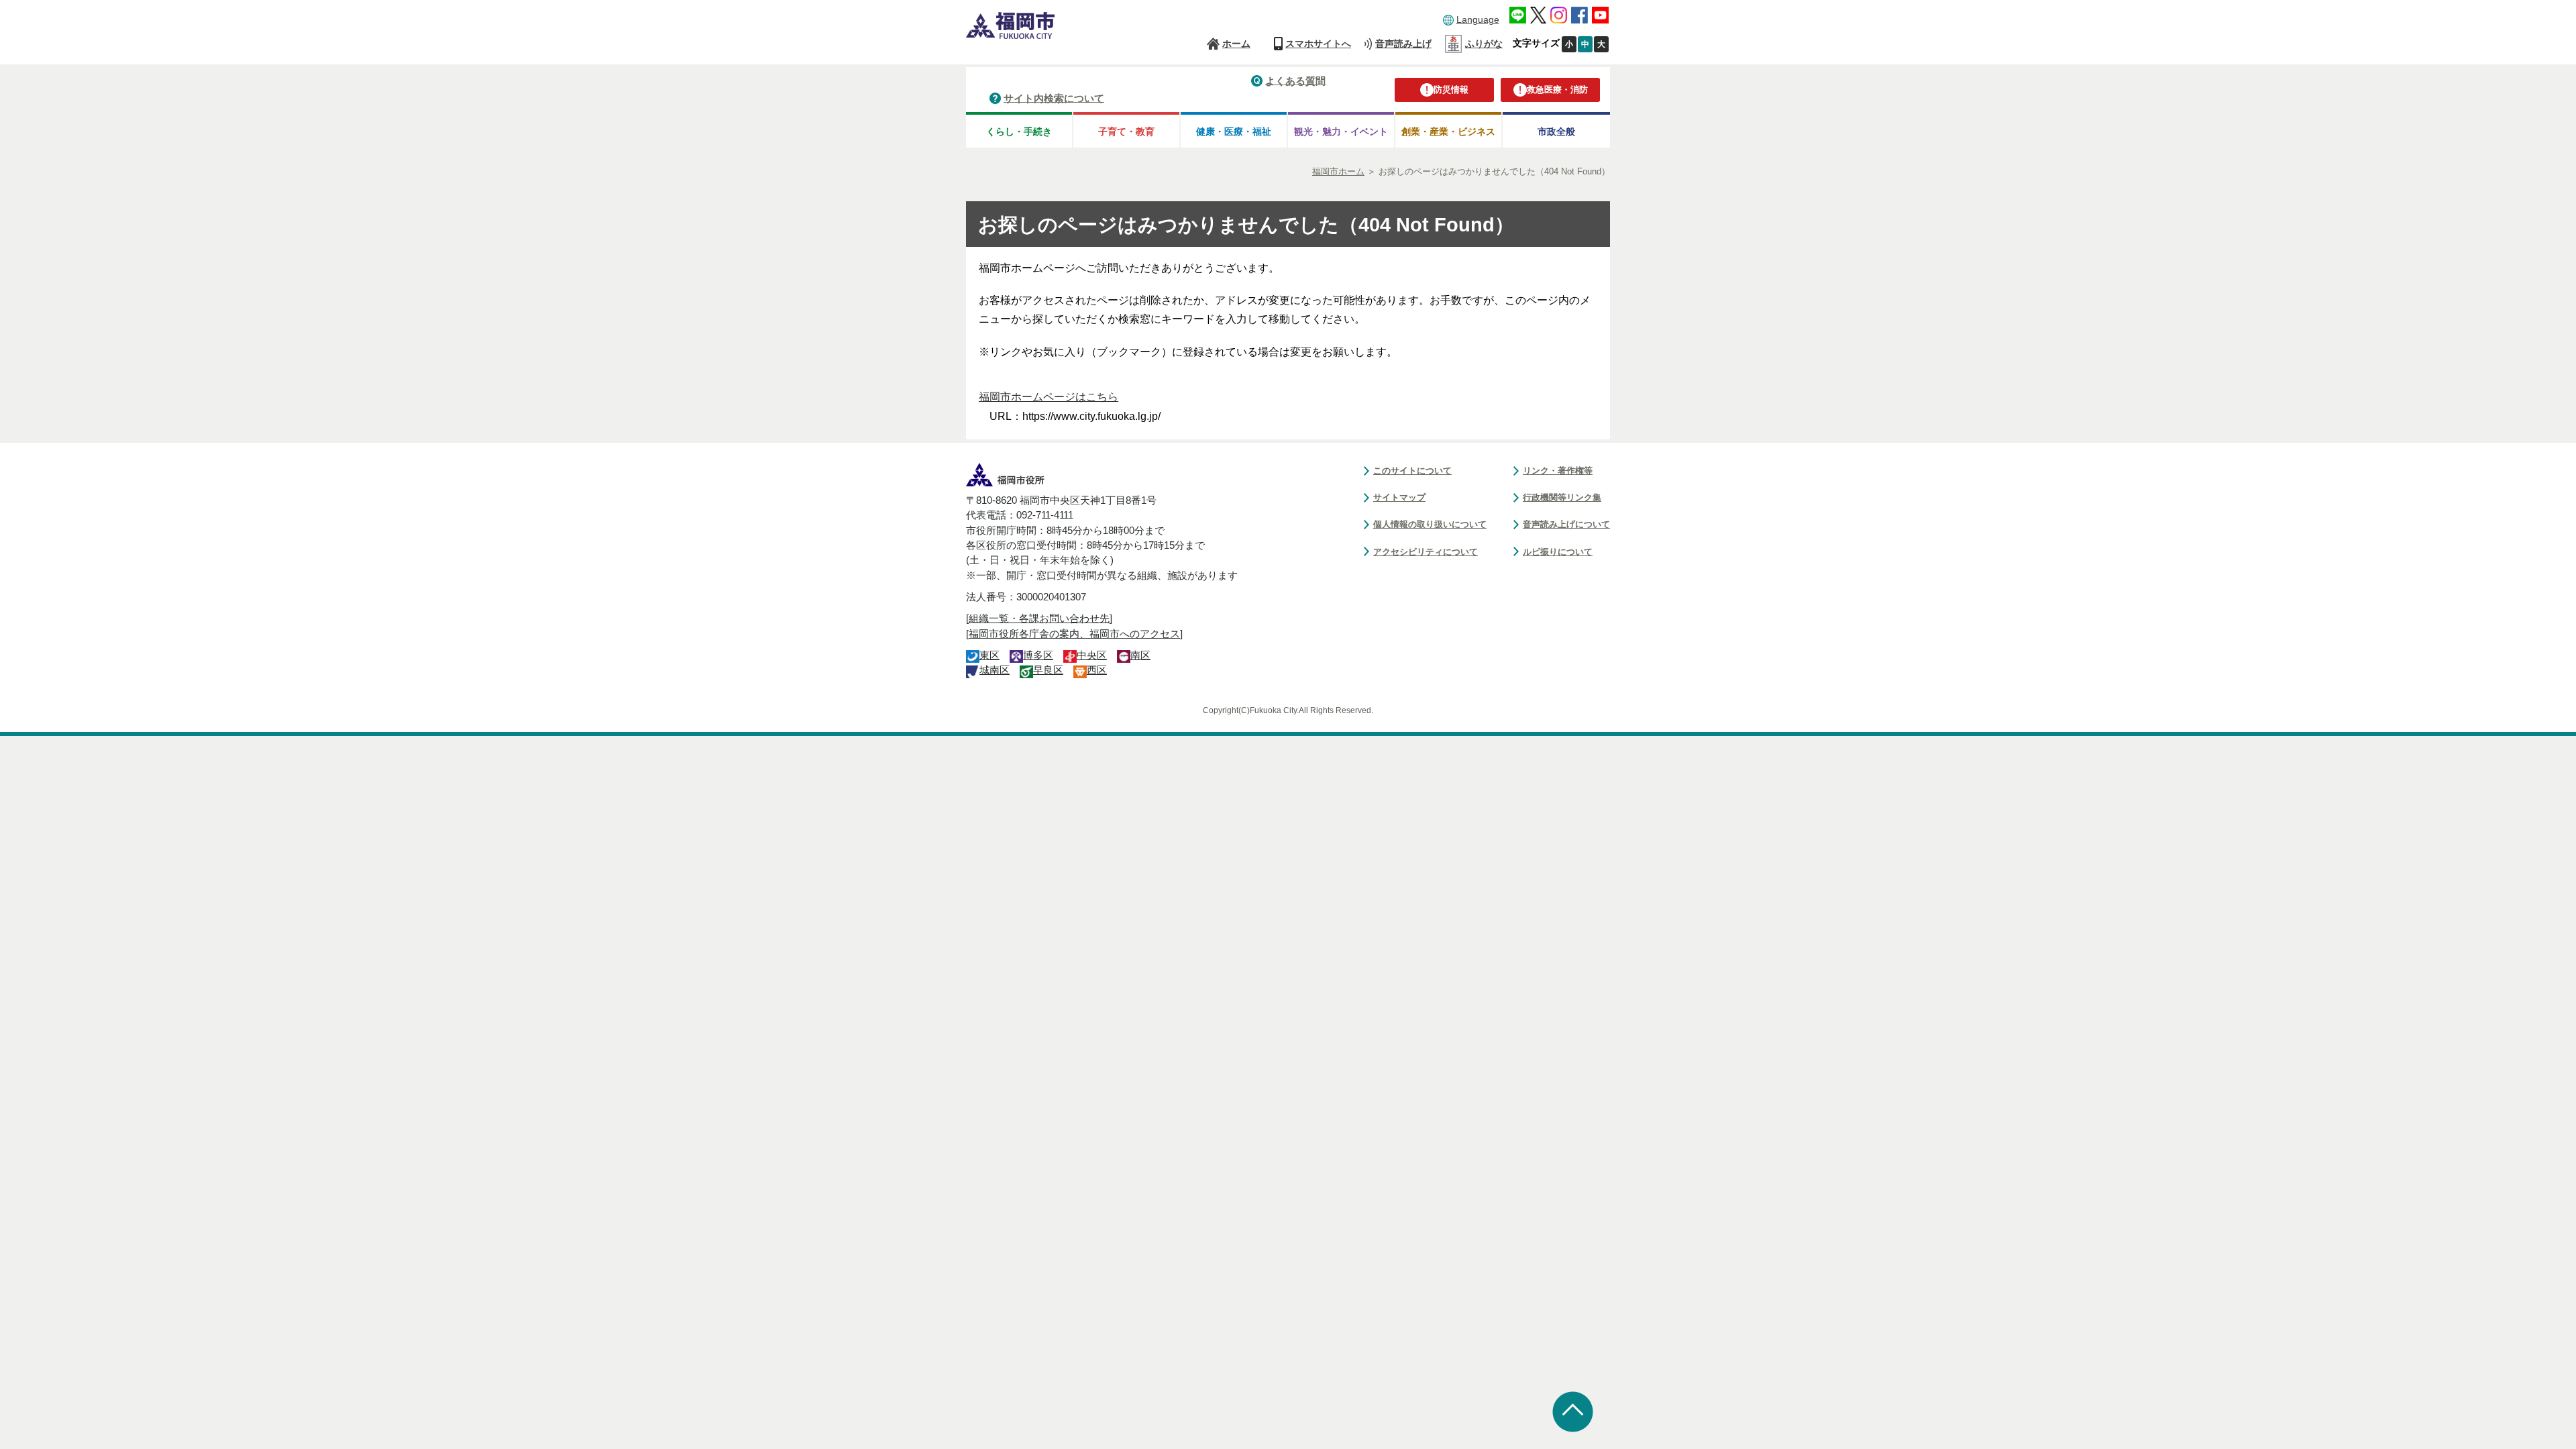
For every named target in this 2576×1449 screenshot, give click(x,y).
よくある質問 (1295, 80)
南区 (1140, 655)
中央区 (1092, 655)
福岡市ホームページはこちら (1049, 397)
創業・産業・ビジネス (1448, 131)
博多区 (1038, 655)
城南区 (995, 670)
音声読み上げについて (1566, 524)
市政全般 (1556, 131)
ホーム (1236, 44)
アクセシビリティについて (1426, 552)
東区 (989, 655)
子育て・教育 (1126, 131)
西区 (1097, 670)
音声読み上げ (1403, 44)
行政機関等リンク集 (1562, 497)
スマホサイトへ (1318, 44)
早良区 (1048, 670)
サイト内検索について (1054, 98)
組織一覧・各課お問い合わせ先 (1039, 619)
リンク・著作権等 (1558, 471)
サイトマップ (1399, 497)
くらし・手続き (1019, 131)
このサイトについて (1412, 471)
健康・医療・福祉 (1234, 131)
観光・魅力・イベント (1341, 131)
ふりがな (1484, 44)
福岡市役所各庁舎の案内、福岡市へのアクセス (1074, 634)
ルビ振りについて (1558, 552)
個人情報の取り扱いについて (1430, 524)
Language (1478, 19)
